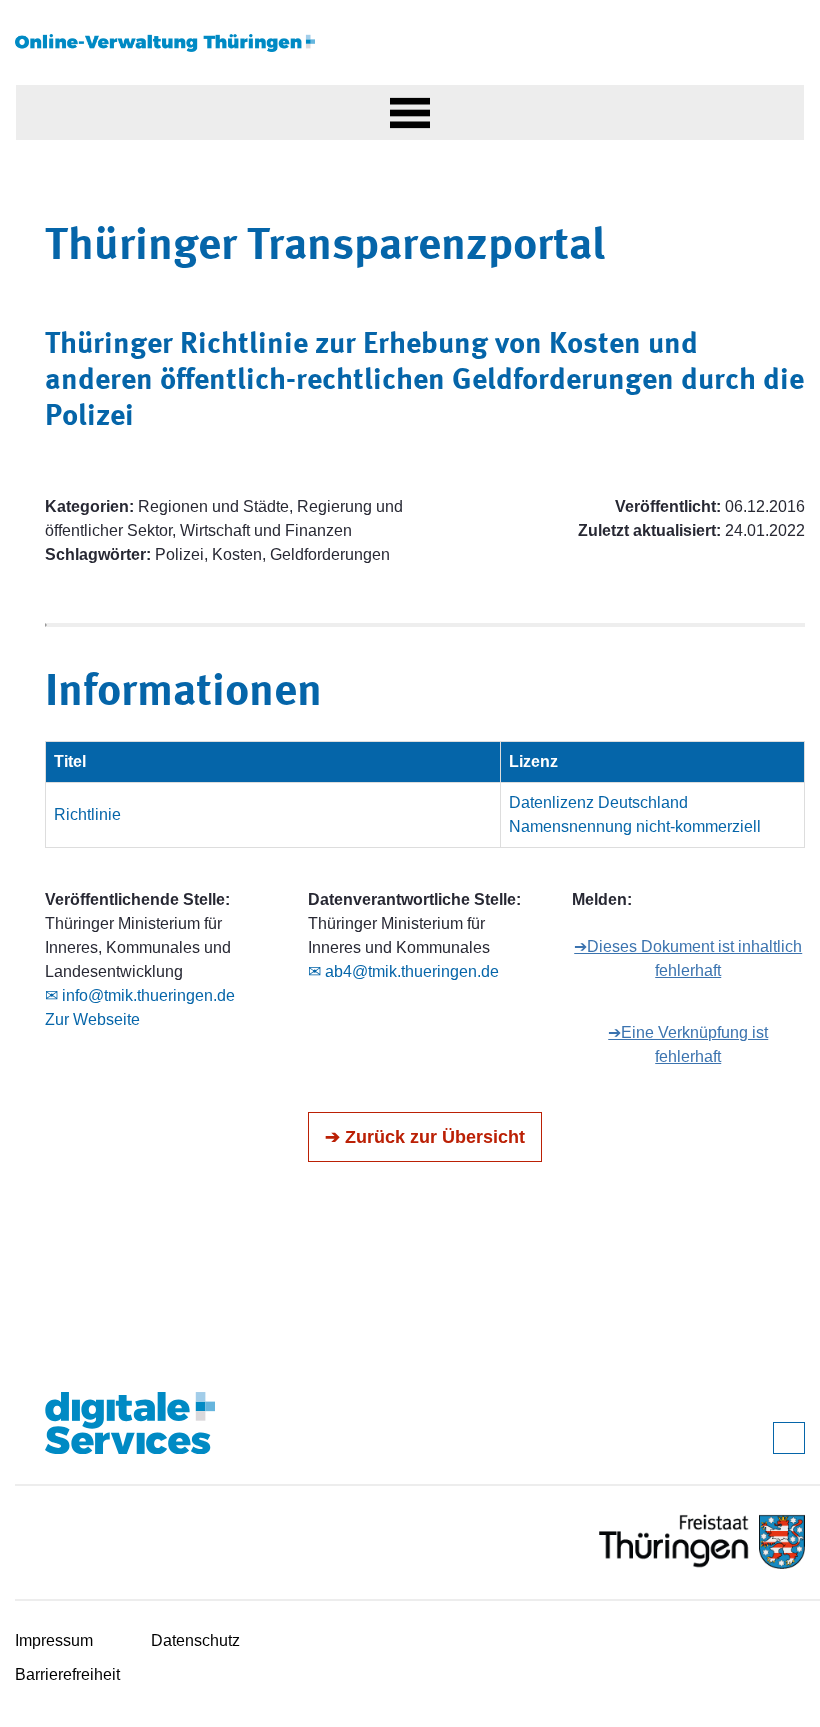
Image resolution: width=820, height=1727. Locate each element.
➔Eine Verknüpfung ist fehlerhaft (688, 1044)
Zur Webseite (92, 1019)
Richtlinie (87, 814)
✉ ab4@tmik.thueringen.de (403, 971)
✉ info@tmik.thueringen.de (140, 995)
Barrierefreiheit (67, 1674)
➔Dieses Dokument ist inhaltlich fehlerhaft (688, 958)
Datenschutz (195, 1640)
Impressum (54, 1640)
